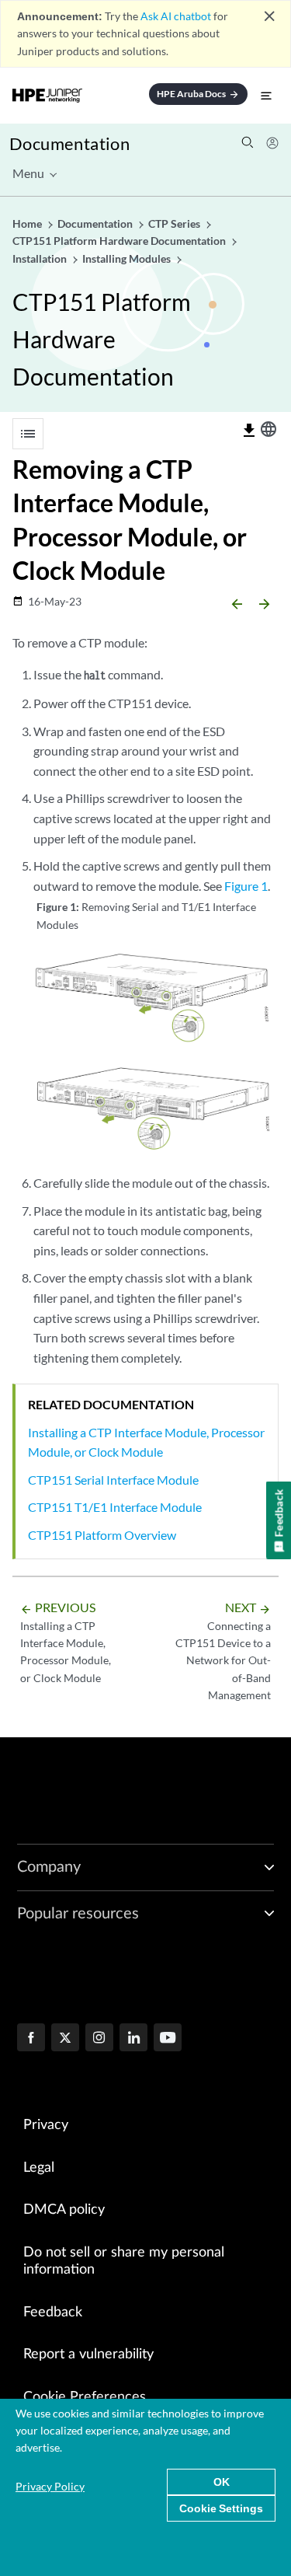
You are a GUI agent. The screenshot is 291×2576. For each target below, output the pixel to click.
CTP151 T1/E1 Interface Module (115, 1507)
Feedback (53, 2312)
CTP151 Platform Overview (102, 1535)
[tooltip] (249, 431)
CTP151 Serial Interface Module (113, 1480)
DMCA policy (64, 2210)
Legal (39, 2168)
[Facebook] (31, 2039)
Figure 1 (246, 886)
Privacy (46, 2125)
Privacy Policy (50, 2486)
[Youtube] (168, 2039)
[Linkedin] (133, 2039)
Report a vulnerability (88, 2354)
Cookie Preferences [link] (85, 2397)
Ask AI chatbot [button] (176, 16)
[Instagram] (99, 2039)
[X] (65, 2039)
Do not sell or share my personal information (124, 2262)
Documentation (69, 143)
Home (28, 223)
